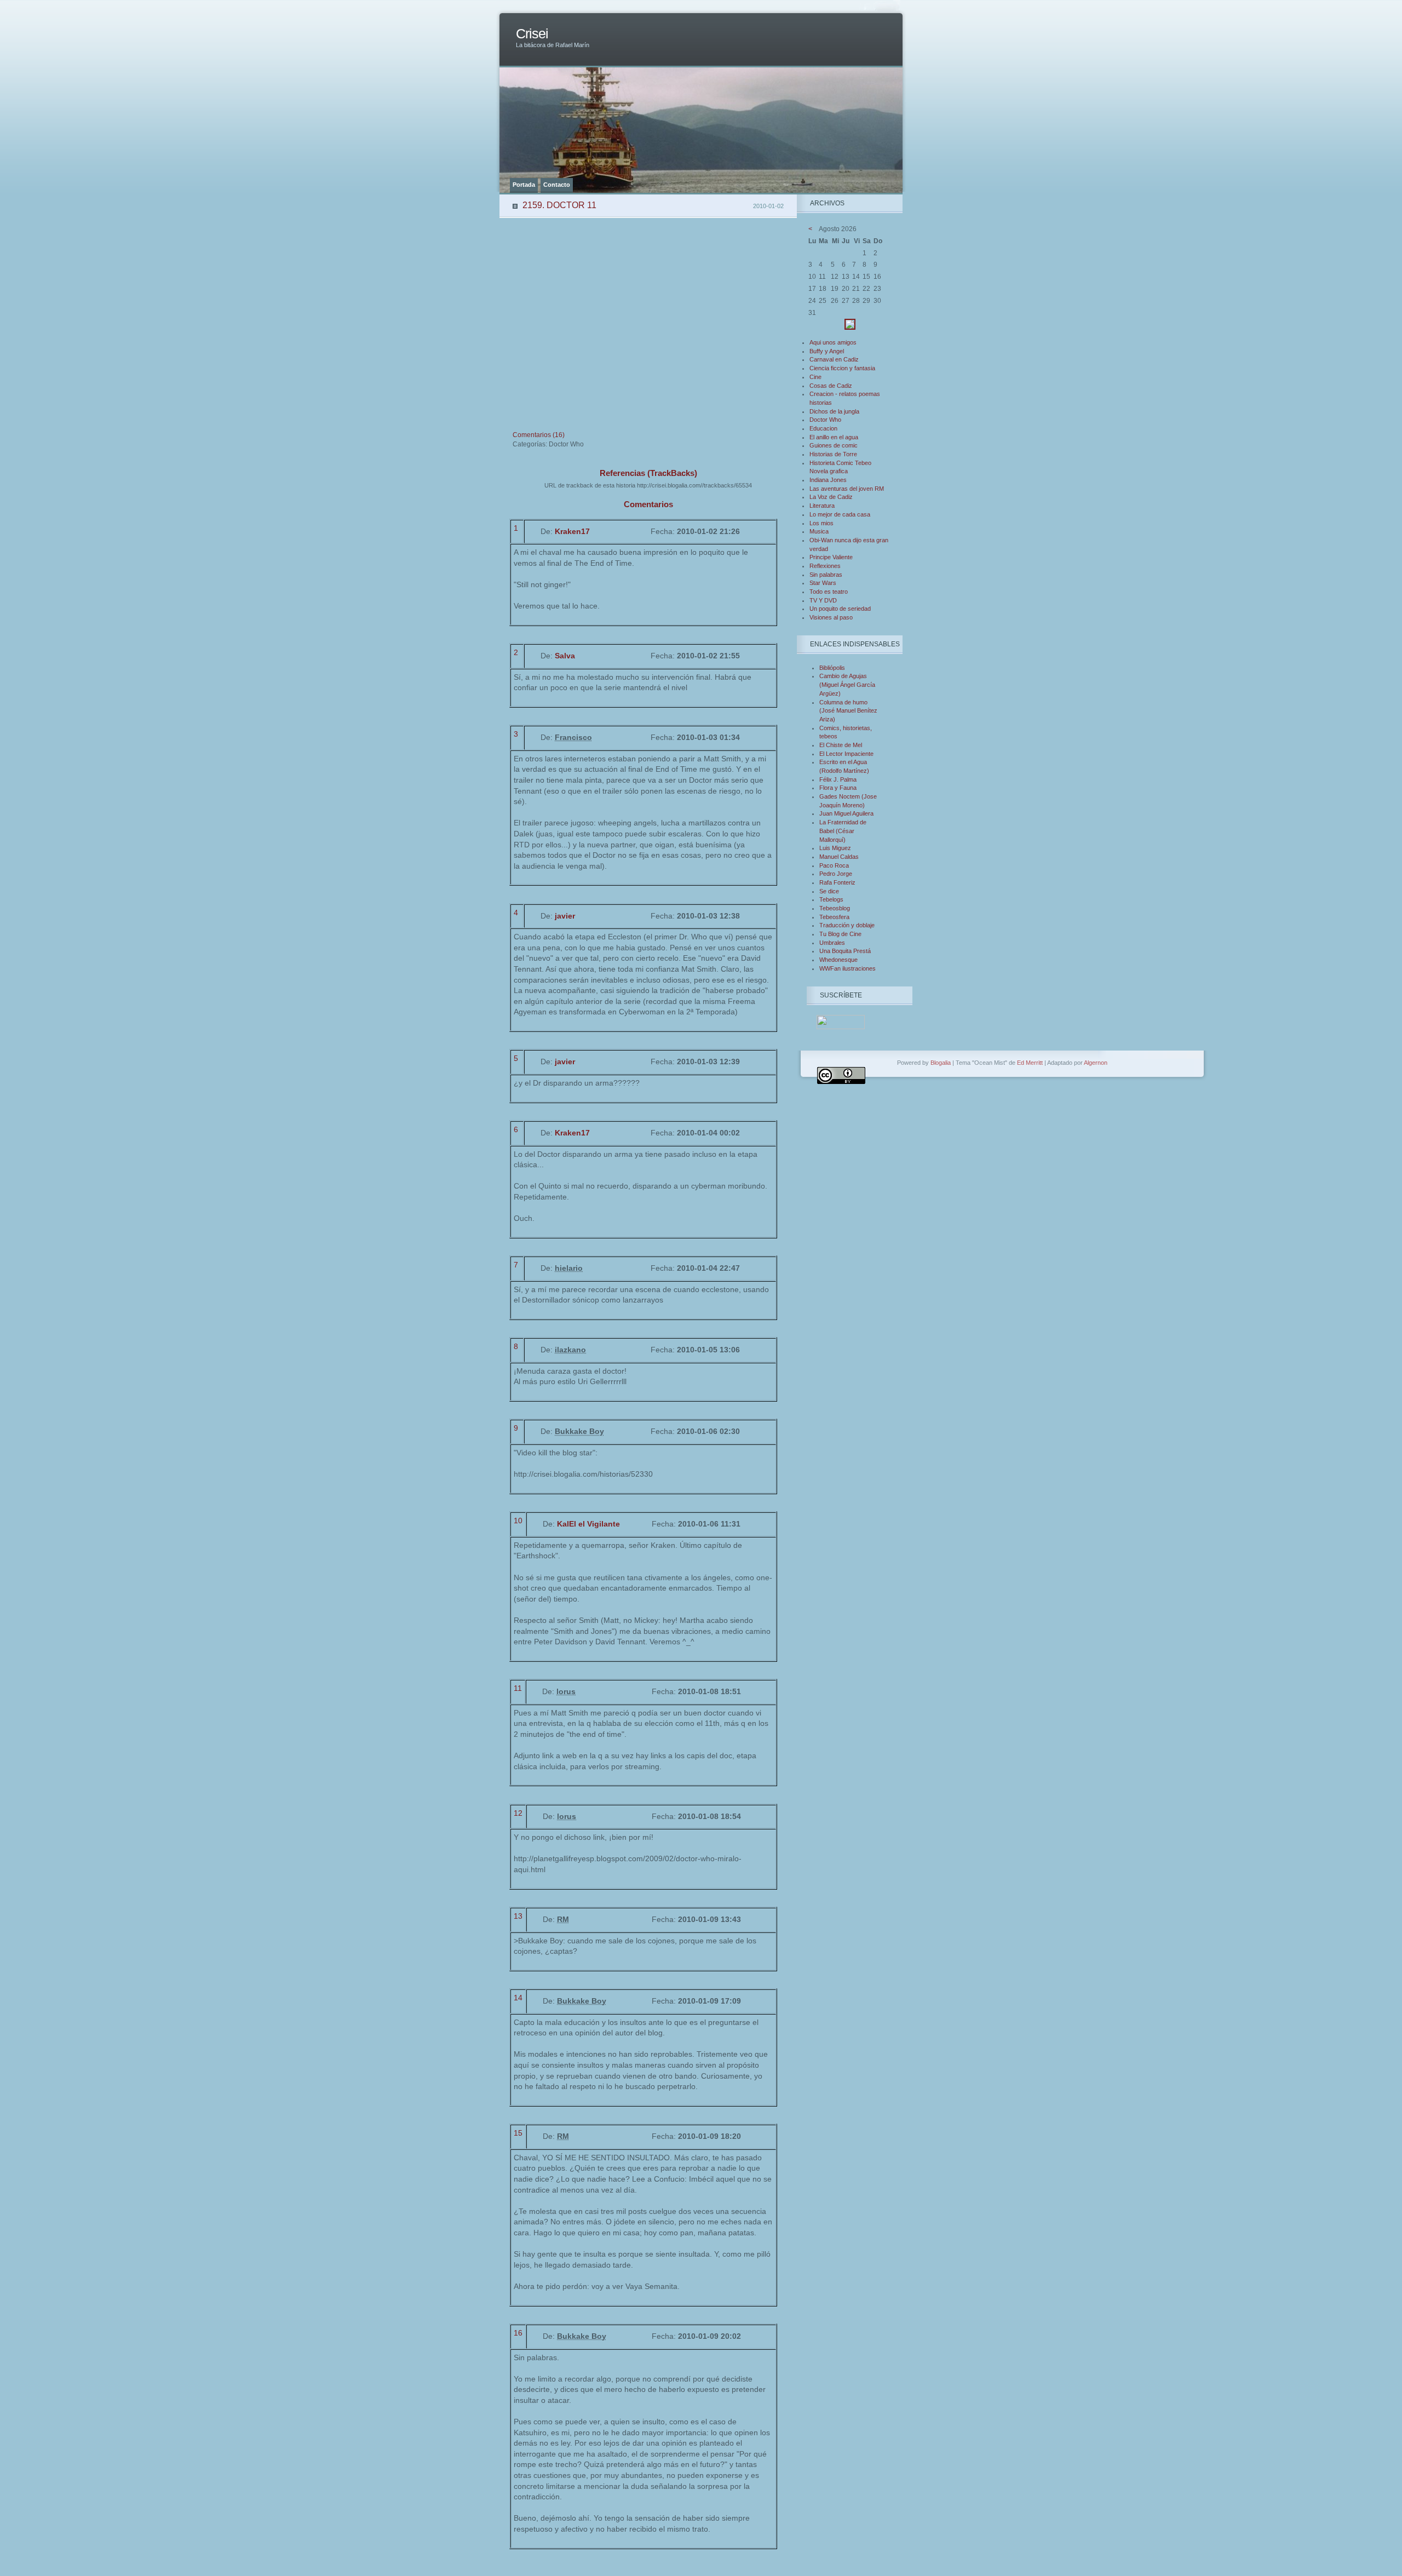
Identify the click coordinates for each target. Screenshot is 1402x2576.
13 (518, 1916)
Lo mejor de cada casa (840, 514)
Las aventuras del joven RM (847, 489)
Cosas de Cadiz (831, 386)
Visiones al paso (831, 617)
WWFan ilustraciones (847, 968)
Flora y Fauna (838, 788)
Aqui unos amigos (833, 342)
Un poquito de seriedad (840, 609)
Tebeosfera (834, 917)
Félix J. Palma (838, 779)
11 (518, 1688)
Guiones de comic (834, 445)
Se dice (829, 891)
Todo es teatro (829, 592)
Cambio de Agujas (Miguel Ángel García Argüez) (847, 684)
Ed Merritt (1030, 1063)
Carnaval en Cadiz (834, 359)
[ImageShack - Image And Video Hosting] (850, 328)
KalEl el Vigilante (588, 1524)
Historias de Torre (833, 454)
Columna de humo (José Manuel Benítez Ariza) (848, 711)
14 (518, 1998)
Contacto (557, 185)
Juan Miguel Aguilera (846, 813)
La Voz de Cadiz (831, 497)
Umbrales (832, 943)
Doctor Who (825, 420)
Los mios (821, 523)
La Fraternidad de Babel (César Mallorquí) (843, 831)
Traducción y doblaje (847, 925)
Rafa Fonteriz (837, 882)
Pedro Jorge (836, 874)
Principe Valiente (831, 557)
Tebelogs (831, 899)
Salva (565, 656)
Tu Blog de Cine (840, 934)
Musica (819, 531)
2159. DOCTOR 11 (559, 205)
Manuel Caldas (839, 857)
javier (565, 916)
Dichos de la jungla (834, 411)
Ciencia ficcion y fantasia (842, 368)
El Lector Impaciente (846, 754)
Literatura (822, 506)
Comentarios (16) (539, 435)
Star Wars (823, 583)
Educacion (823, 428)
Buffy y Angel (827, 351)
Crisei (532, 34)
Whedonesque (838, 960)
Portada (524, 185)
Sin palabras (826, 575)
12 (518, 1813)
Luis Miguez (835, 848)
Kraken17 (572, 531)
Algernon (1096, 1063)
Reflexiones (825, 566)
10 (518, 1521)
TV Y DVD (823, 600)
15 (518, 2133)
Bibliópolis (832, 668)
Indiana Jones (828, 480)
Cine (815, 377)
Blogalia (941, 1063)
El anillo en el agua (834, 437)
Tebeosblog (835, 908)
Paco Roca (834, 865)
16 (518, 2333)
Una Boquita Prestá (845, 951)
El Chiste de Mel (841, 745)
